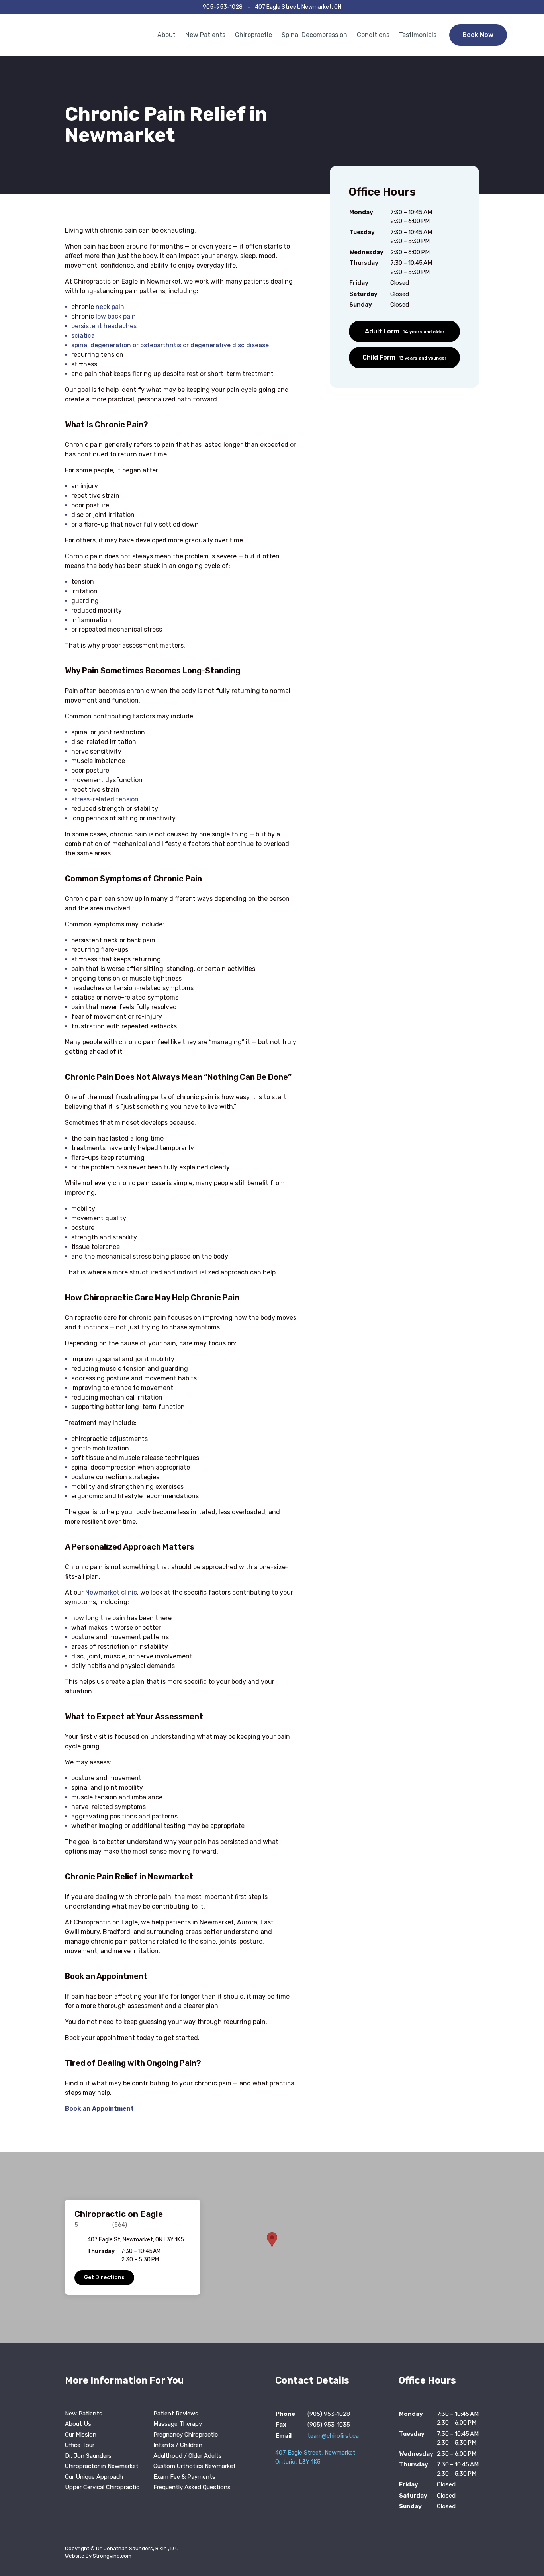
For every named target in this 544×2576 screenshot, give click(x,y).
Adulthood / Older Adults (188, 2456)
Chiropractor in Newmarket (102, 2466)
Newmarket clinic (111, 1592)
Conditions (373, 35)
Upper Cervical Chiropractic (102, 2487)
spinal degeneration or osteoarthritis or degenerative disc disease (170, 345)
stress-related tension (105, 799)
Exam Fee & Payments (184, 2477)
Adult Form (405, 331)
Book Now (478, 35)
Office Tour (80, 2445)
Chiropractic (253, 35)
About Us (78, 2424)
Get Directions (104, 2277)
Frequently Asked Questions (192, 2487)
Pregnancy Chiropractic (186, 2435)
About (166, 35)
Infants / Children (178, 2445)
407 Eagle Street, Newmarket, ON (298, 7)
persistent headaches (104, 326)
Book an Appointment (99, 2109)
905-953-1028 (223, 7)
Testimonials (418, 35)
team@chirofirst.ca (333, 2436)
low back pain (116, 316)
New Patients (205, 35)
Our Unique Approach (94, 2477)
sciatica (83, 336)
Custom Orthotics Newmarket (195, 2466)
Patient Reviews (176, 2414)
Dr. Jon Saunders (88, 2456)
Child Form (404, 357)
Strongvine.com (112, 2556)
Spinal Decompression (314, 35)
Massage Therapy (178, 2424)
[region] (272, 2247)
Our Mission (81, 2435)
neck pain (110, 307)
